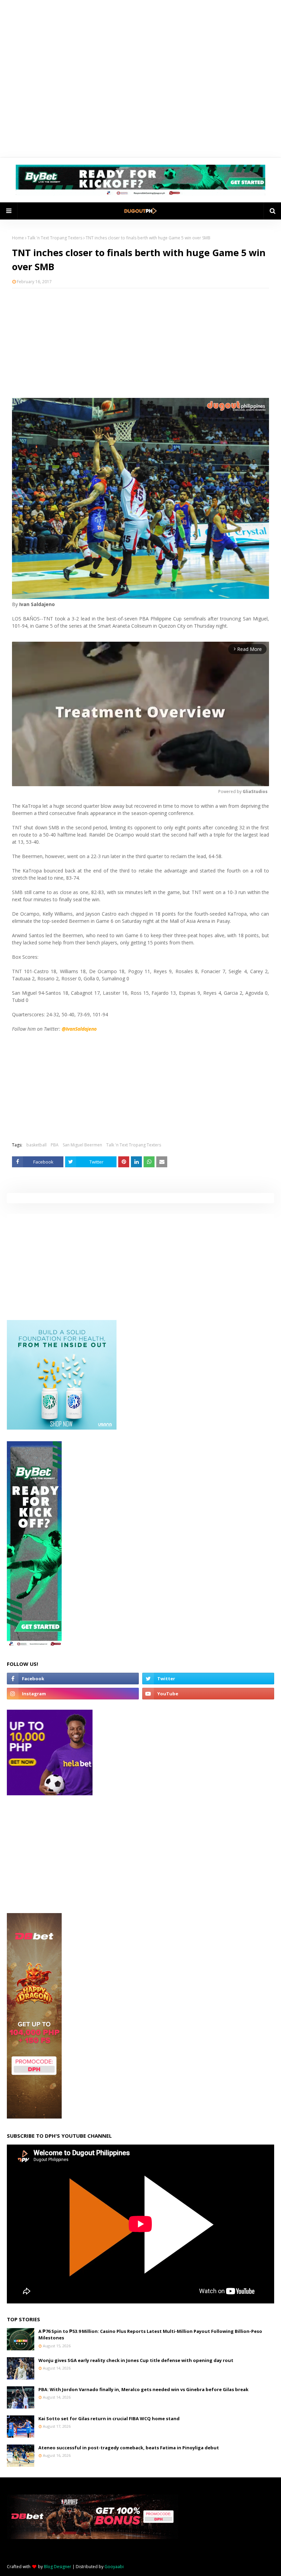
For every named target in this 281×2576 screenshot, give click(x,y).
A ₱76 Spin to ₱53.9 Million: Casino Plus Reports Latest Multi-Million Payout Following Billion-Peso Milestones (150, 2335)
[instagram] (73, 1694)
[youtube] (208, 1694)
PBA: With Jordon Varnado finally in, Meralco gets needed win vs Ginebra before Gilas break (143, 2389)
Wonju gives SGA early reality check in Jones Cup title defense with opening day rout (136, 2360)
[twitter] (208, 1679)
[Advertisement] (140, 343)
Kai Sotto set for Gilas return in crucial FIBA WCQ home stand (109, 2418)
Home (18, 238)
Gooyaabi (114, 2567)
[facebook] (73, 1679)
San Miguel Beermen (82, 1145)
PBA (55, 1145)
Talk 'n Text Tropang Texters (55, 238)
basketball (36, 1145)
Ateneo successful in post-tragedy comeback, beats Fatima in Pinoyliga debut (129, 2448)
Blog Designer (58, 2567)
